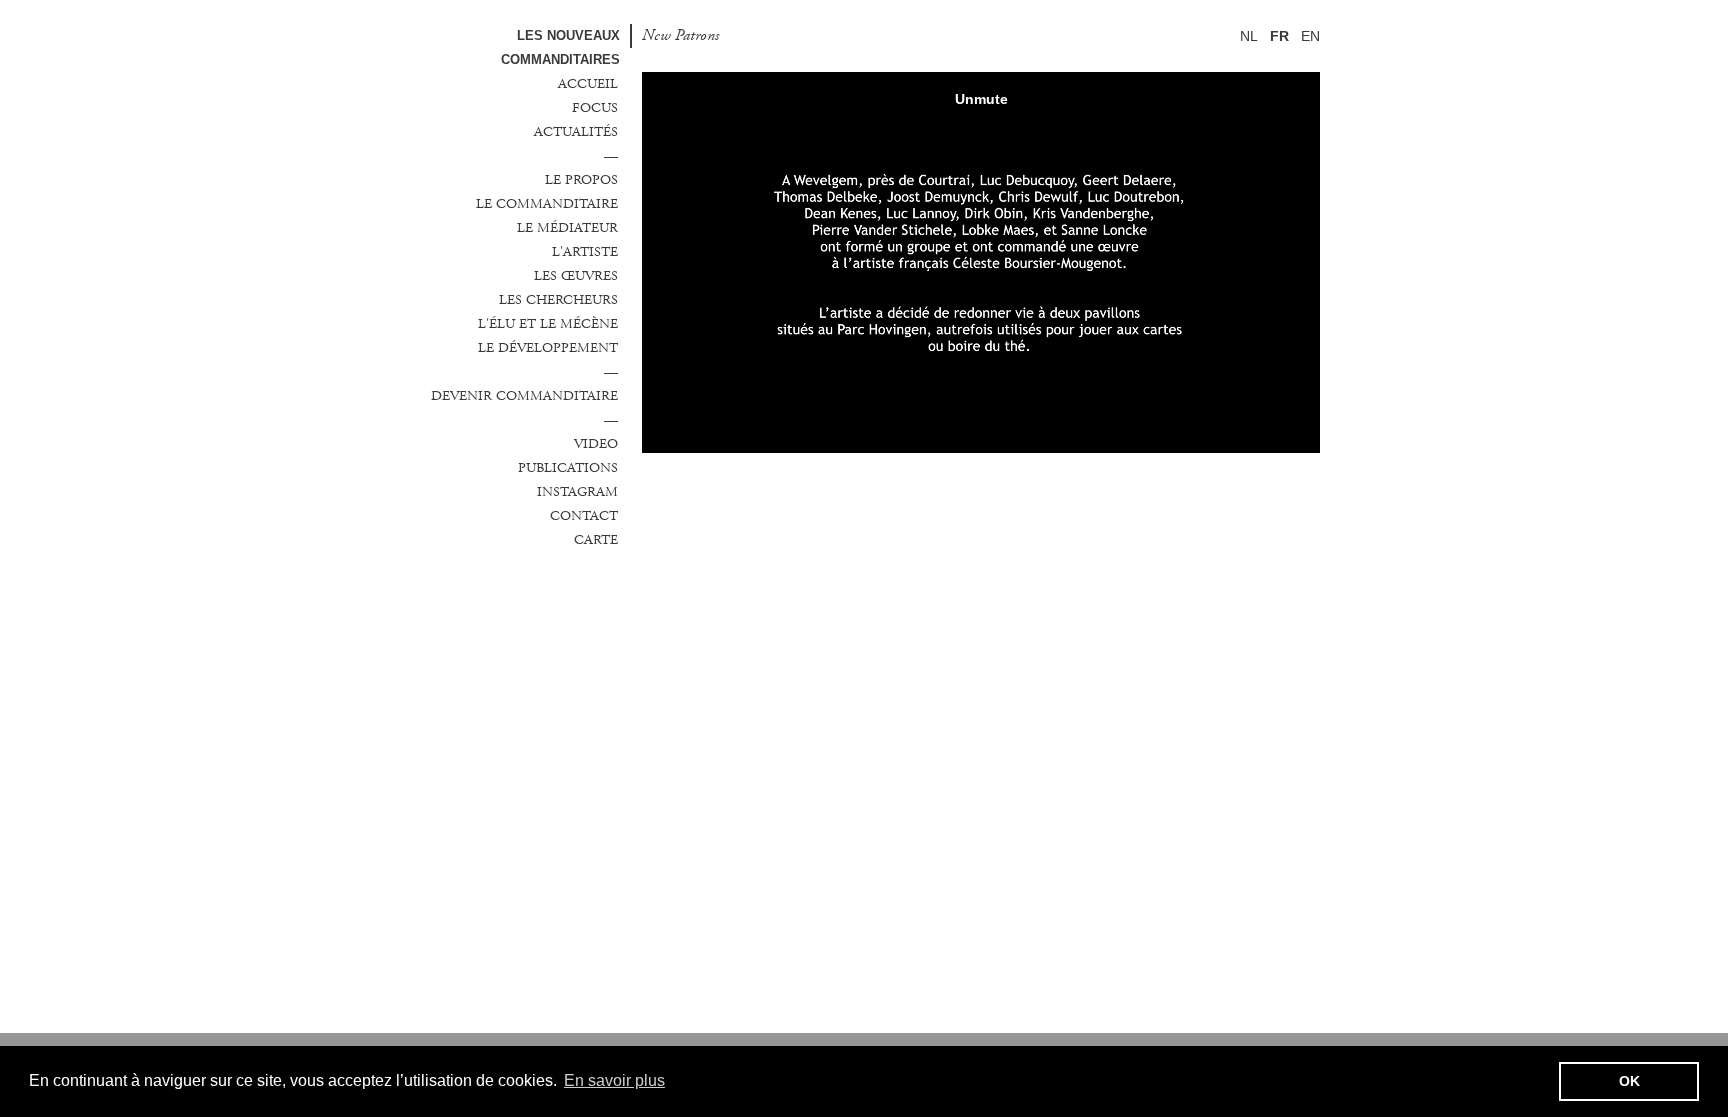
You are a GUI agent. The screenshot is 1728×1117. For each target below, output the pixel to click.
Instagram (577, 492)
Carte (596, 540)
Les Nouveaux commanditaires (560, 47)
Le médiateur (567, 228)
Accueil (588, 84)
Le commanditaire (547, 204)
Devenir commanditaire (524, 396)
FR (1279, 36)
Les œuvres (576, 276)
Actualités (576, 132)
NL (1249, 36)
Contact (584, 516)
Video (596, 444)
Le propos (581, 180)
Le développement (548, 348)
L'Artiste (585, 252)
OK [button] (1629, 1081)
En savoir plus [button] (614, 1080)
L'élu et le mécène (548, 324)
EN (1310, 36)
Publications (568, 468)
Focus (595, 108)
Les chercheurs (558, 300)
